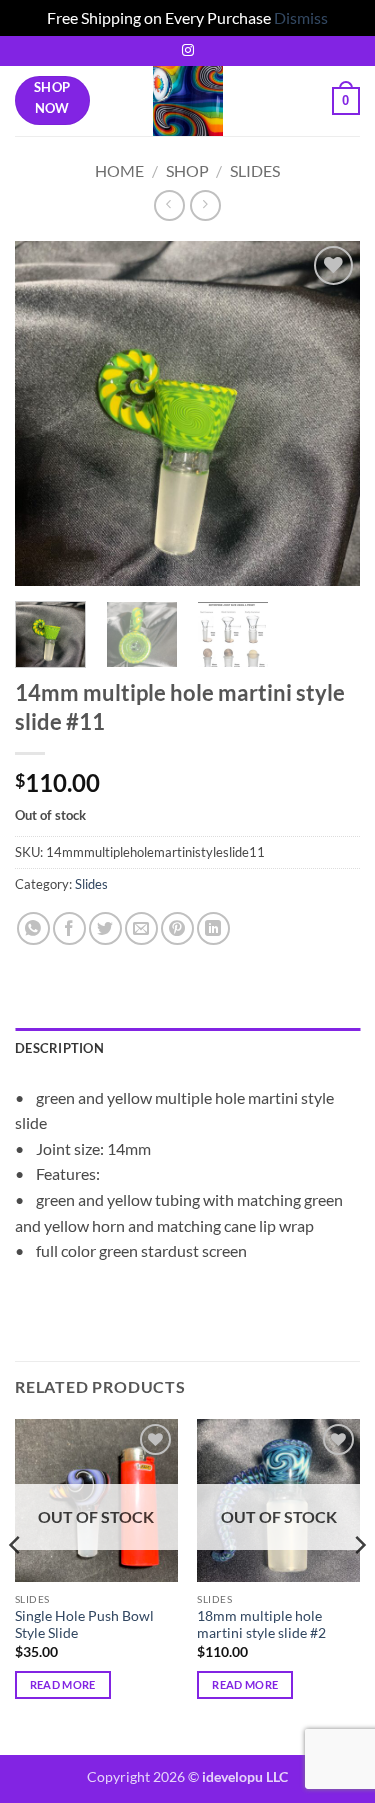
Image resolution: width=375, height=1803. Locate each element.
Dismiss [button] (301, 17)
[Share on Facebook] (69, 928)
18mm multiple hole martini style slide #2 (261, 1625)
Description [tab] (59, 1048)
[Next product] (169, 205)
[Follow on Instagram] (188, 51)
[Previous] (47, 413)
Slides (255, 170)
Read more (63, 1684)
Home (119, 170)
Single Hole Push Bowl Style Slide (84, 1625)
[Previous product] (205, 205)
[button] (346, 101)
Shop (187, 170)
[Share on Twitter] (105, 928)
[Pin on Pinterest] (177, 928)
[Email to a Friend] (141, 928)
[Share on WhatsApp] (33, 928)
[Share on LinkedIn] (213, 928)
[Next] (328, 413)
